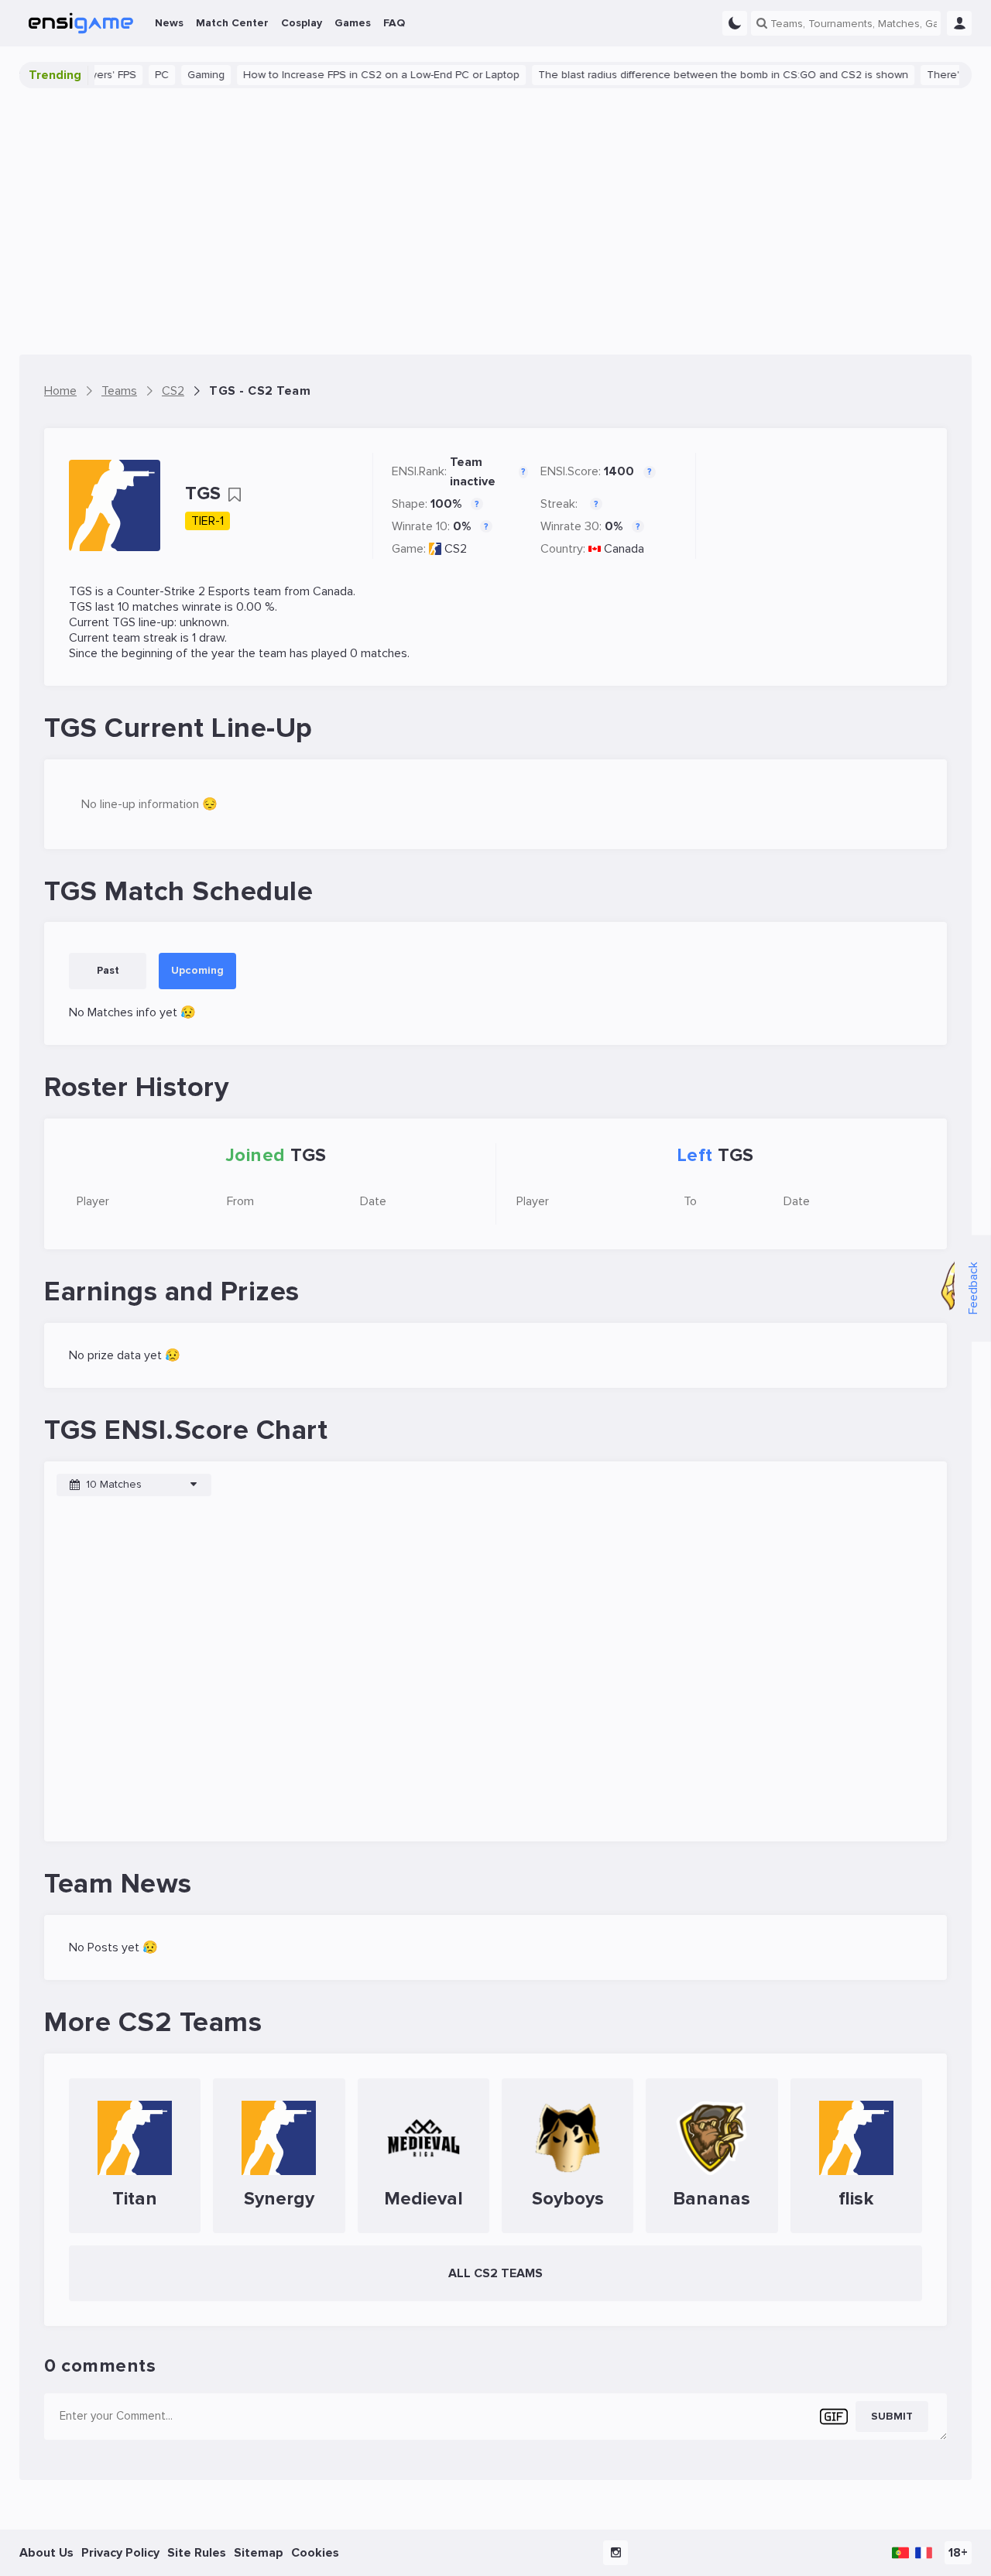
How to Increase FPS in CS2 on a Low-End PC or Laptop (355, 75)
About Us (46, 2553)
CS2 (456, 549)
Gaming (180, 75)
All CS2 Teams (495, 2273)
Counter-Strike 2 (161, 591)
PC (135, 75)
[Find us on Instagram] (616, 2553)
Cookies (315, 2553)
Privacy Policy (120, 2553)
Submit (892, 2416)
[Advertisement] (495, 221)
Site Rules (197, 2553)
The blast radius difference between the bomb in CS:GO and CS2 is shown (697, 75)
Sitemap (259, 2553)
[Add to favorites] (235, 495)
